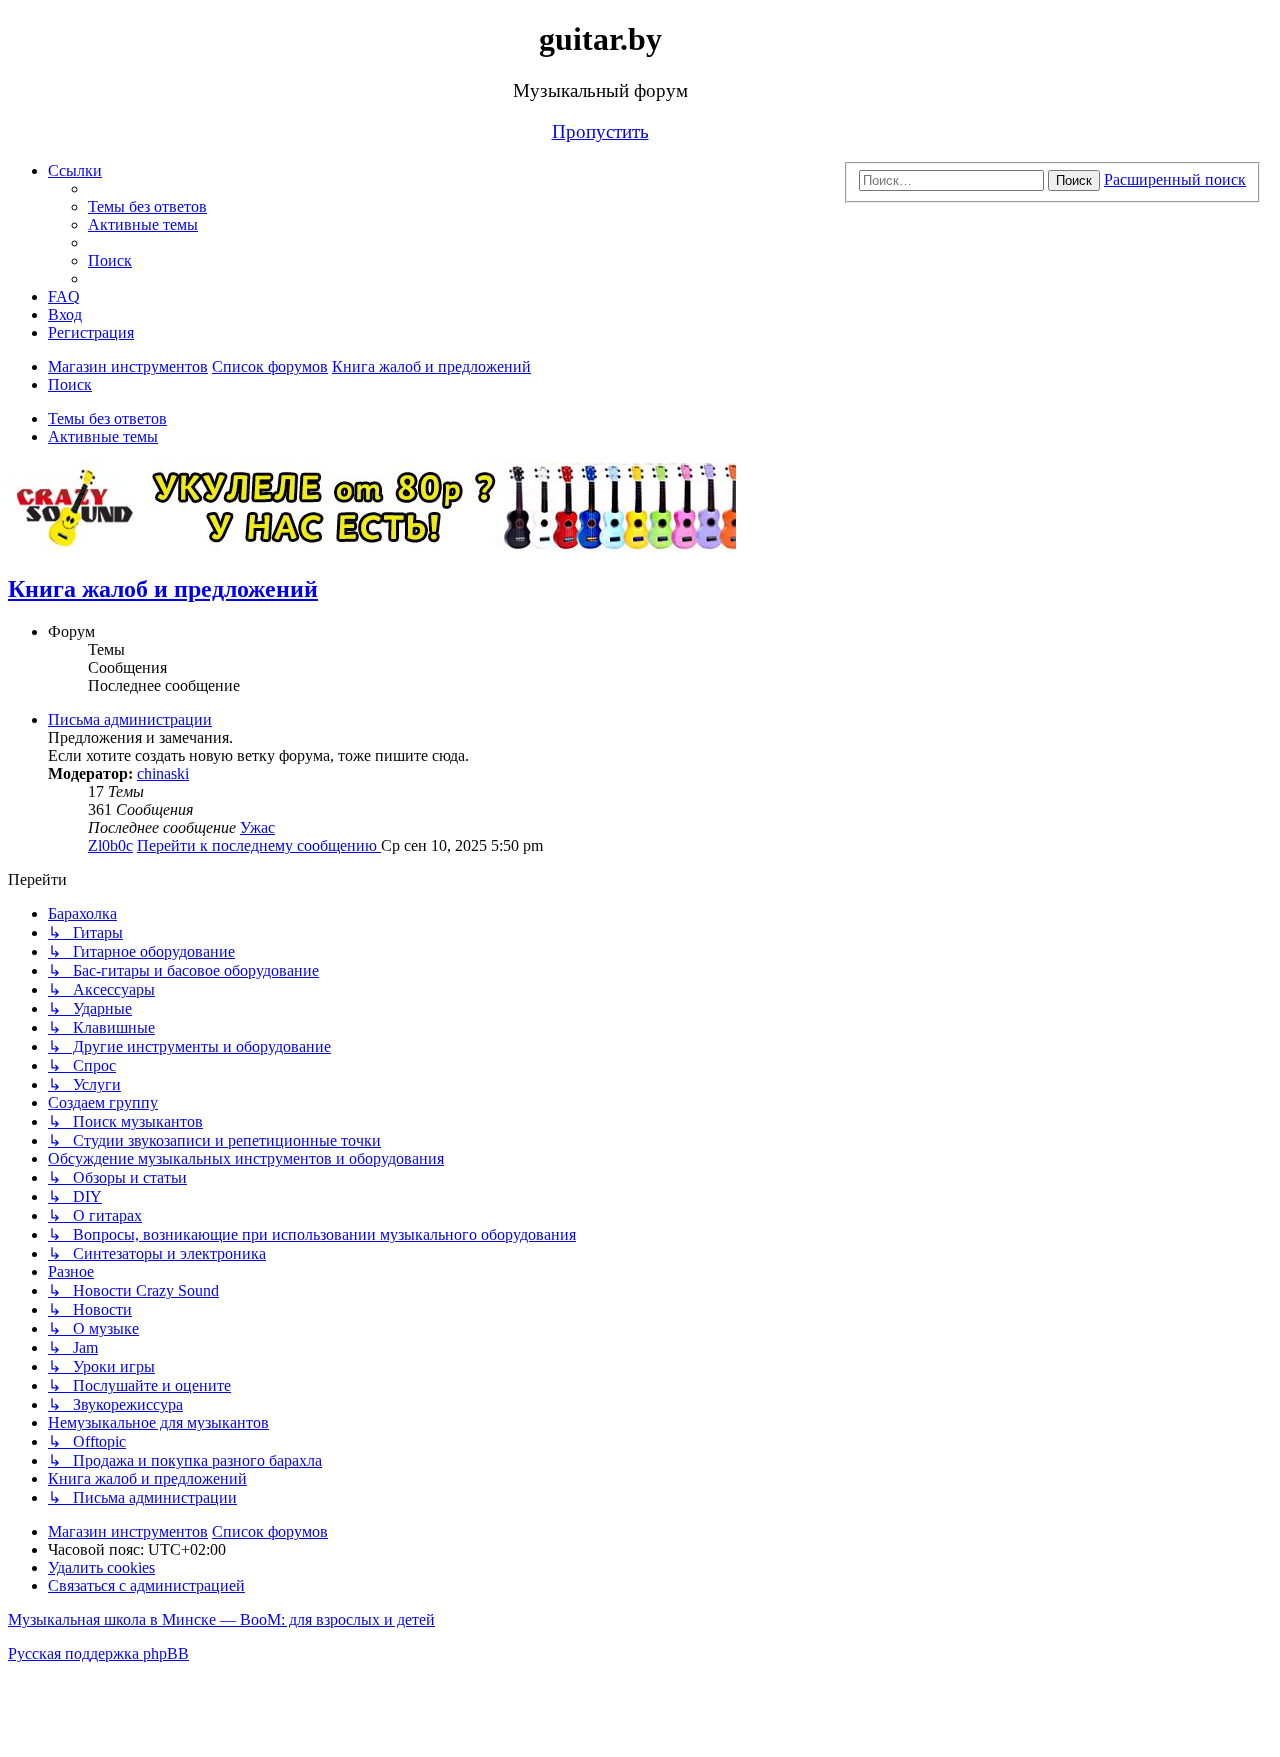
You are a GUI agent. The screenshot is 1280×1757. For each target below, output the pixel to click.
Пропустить (600, 131)
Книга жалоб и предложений (163, 589)
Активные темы (103, 436)
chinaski (163, 773)
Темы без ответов (107, 418)
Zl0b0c (110, 845)
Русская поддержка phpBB (98, 1653)
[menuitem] (147, 206)
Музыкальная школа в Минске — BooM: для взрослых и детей (221, 1619)
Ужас (257, 827)
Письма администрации (130, 719)
